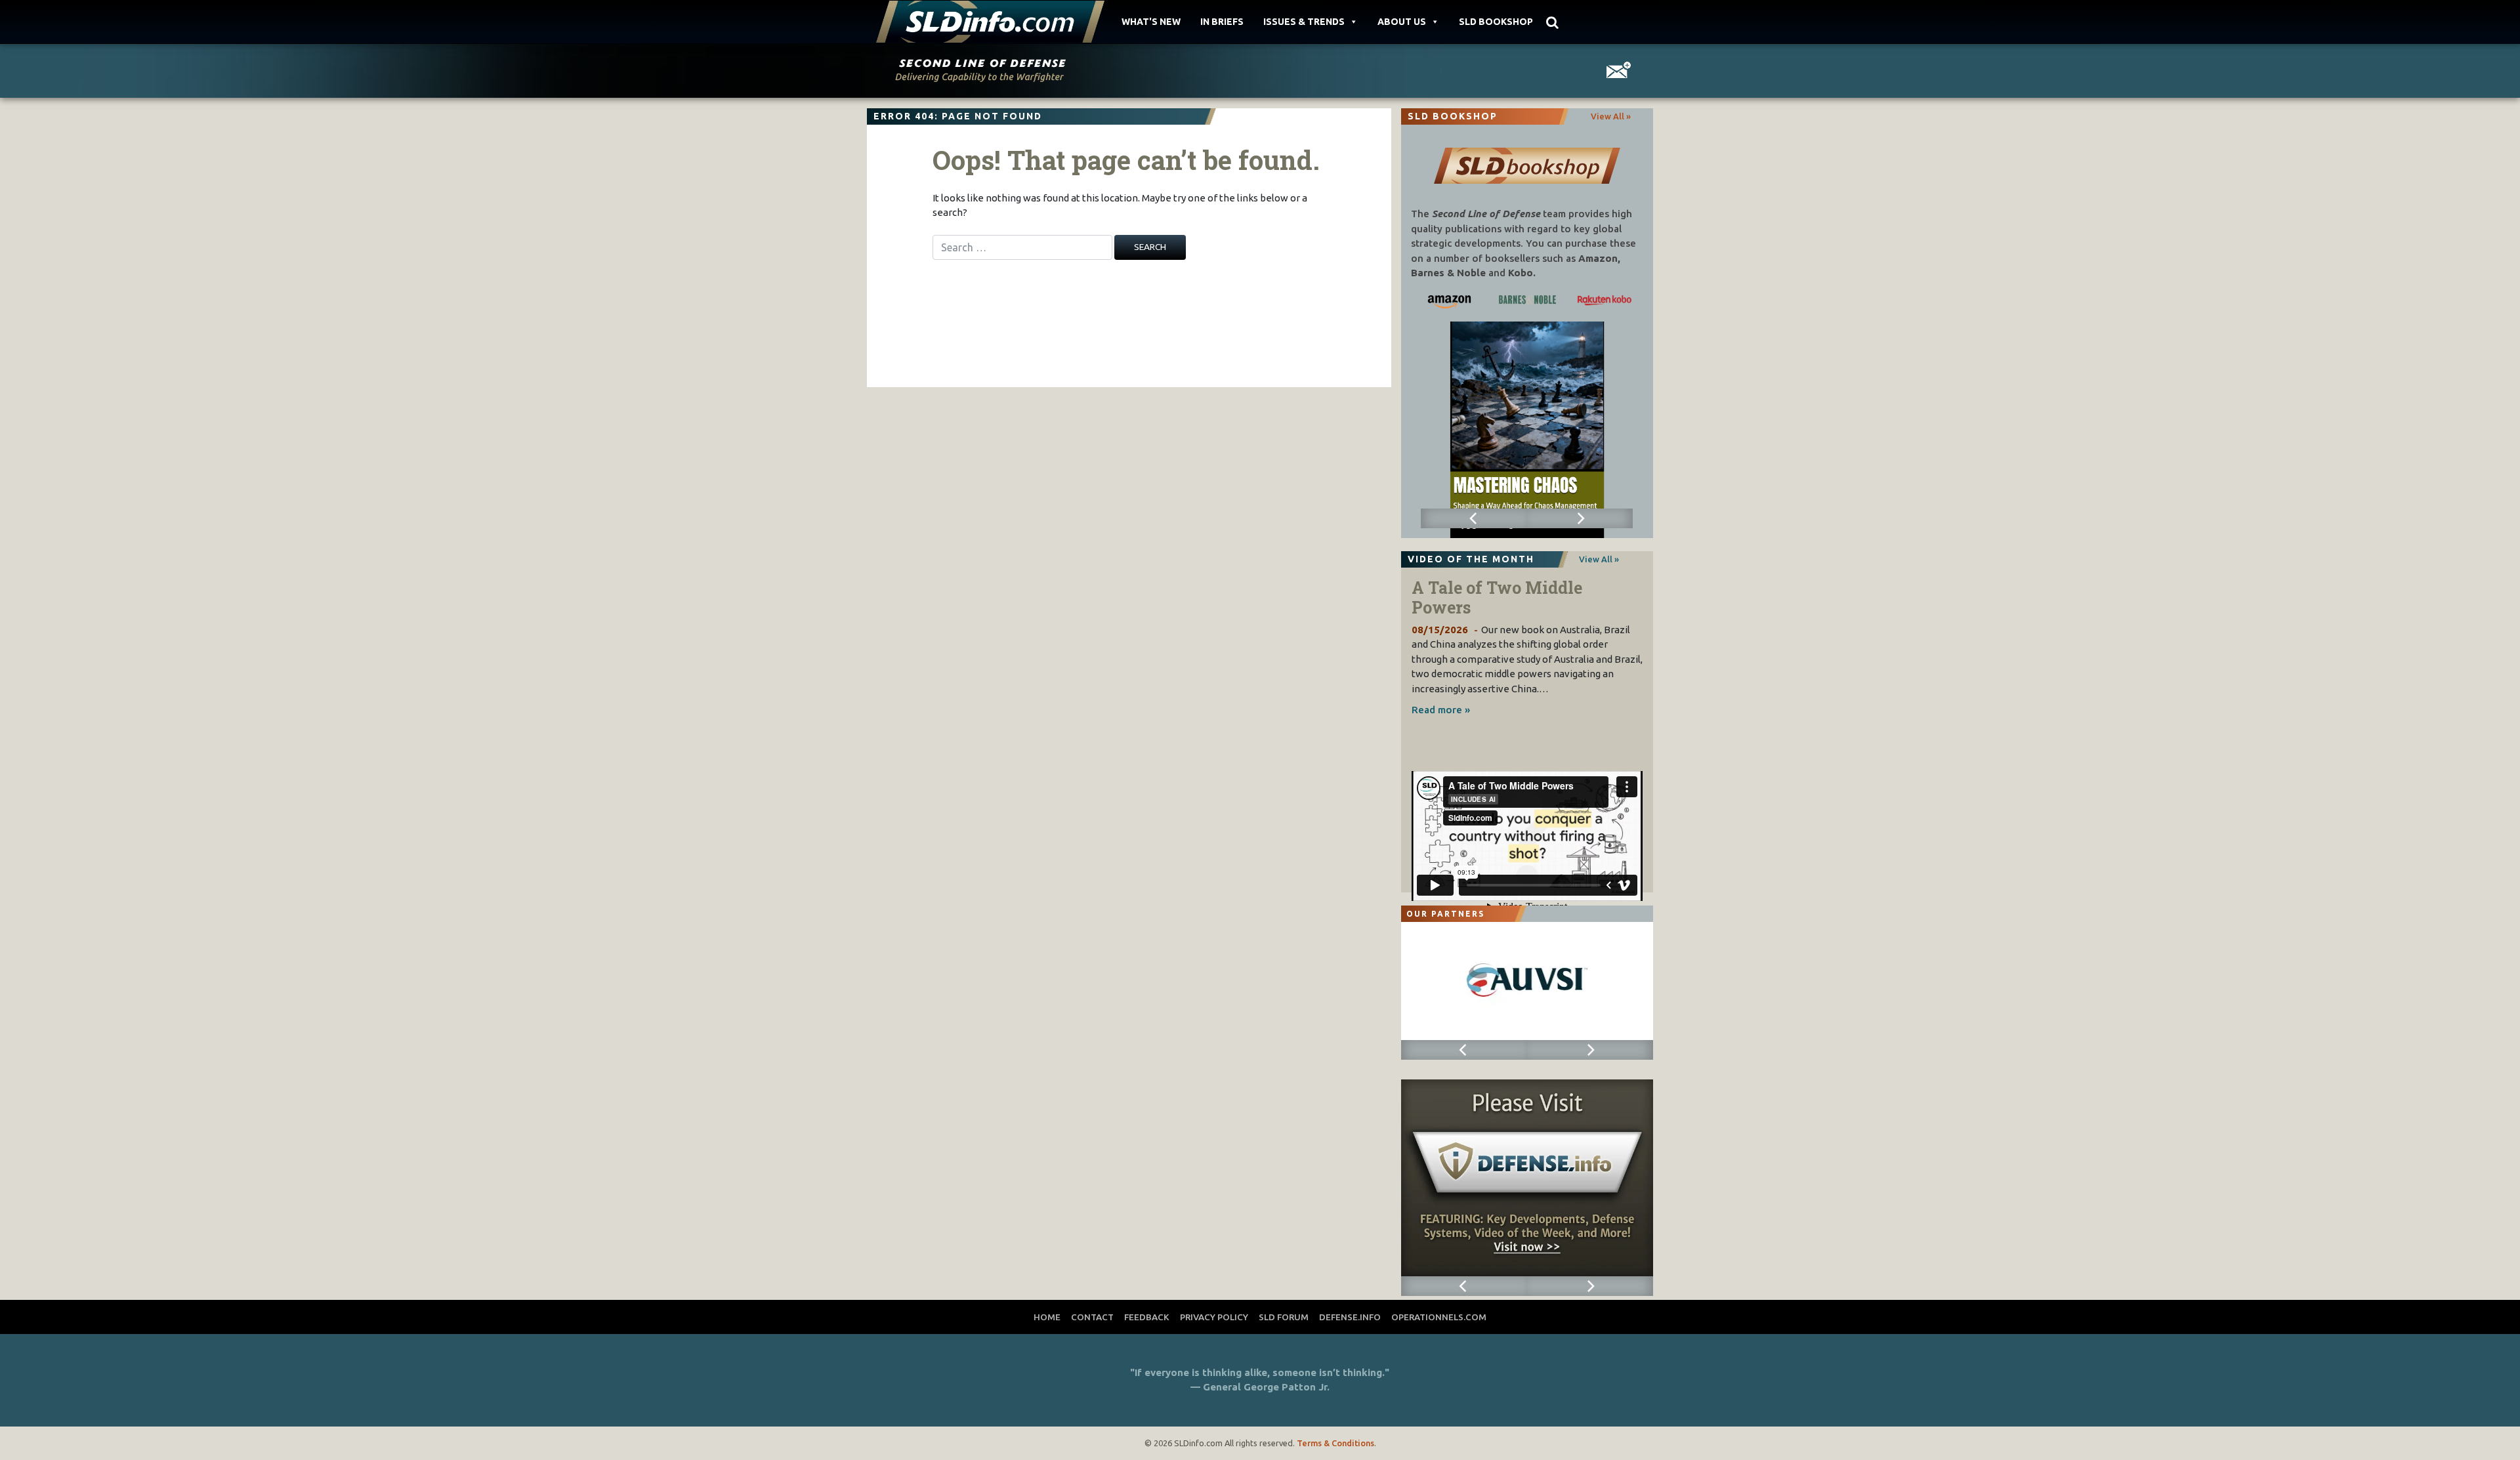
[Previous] (1474, 518)
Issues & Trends (1304, 22)
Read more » (1441, 710)
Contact (1092, 1317)
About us (1402, 22)
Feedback (1147, 1317)
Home (1047, 1317)
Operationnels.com (1439, 1317)
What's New (1151, 22)
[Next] (1580, 518)
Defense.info (1350, 1317)
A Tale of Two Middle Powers (1497, 597)
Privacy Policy (1214, 1317)
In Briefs (1222, 22)
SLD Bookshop (1496, 22)
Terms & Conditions (1335, 1443)
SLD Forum (1284, 1317)
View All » (1611, 116)
